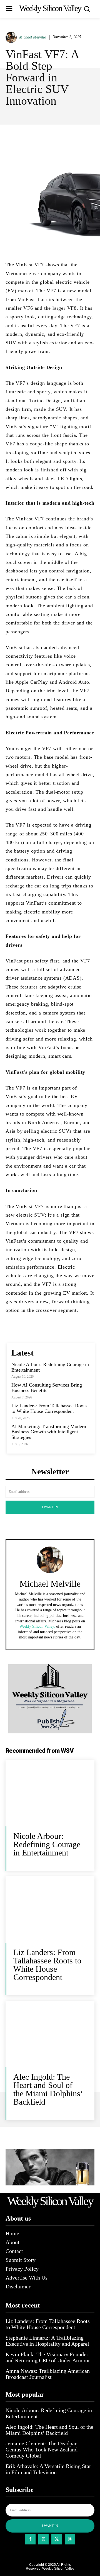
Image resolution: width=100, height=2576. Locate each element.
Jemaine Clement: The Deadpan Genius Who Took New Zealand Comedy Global (42, 2449)
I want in (50, 1507)
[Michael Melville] (12, 37)
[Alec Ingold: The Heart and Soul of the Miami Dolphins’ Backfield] (50, 2034)
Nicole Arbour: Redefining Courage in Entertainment (50, 1367)
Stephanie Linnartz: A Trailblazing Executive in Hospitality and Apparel (47, 2341)
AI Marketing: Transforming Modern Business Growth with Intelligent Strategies (49, 1432)
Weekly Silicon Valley (58, 2569)
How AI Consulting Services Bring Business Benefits (47, 1388)
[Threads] (70, 2539)
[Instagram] (44, 2539)
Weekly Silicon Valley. (37, 1626)
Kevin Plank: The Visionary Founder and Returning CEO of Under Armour (48, 2357)
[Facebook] (30, 2539)
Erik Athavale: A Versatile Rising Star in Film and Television (48, 2469)
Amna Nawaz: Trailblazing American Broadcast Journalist (48, 2374)
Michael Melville (32, 37)
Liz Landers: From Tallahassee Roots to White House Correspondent (49, 1408)
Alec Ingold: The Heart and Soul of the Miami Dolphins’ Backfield (48, 2089)
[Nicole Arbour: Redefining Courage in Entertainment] (50, 1793)
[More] (74, 137)
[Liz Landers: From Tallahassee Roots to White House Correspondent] (50, 1909)
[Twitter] (57, 2539)
